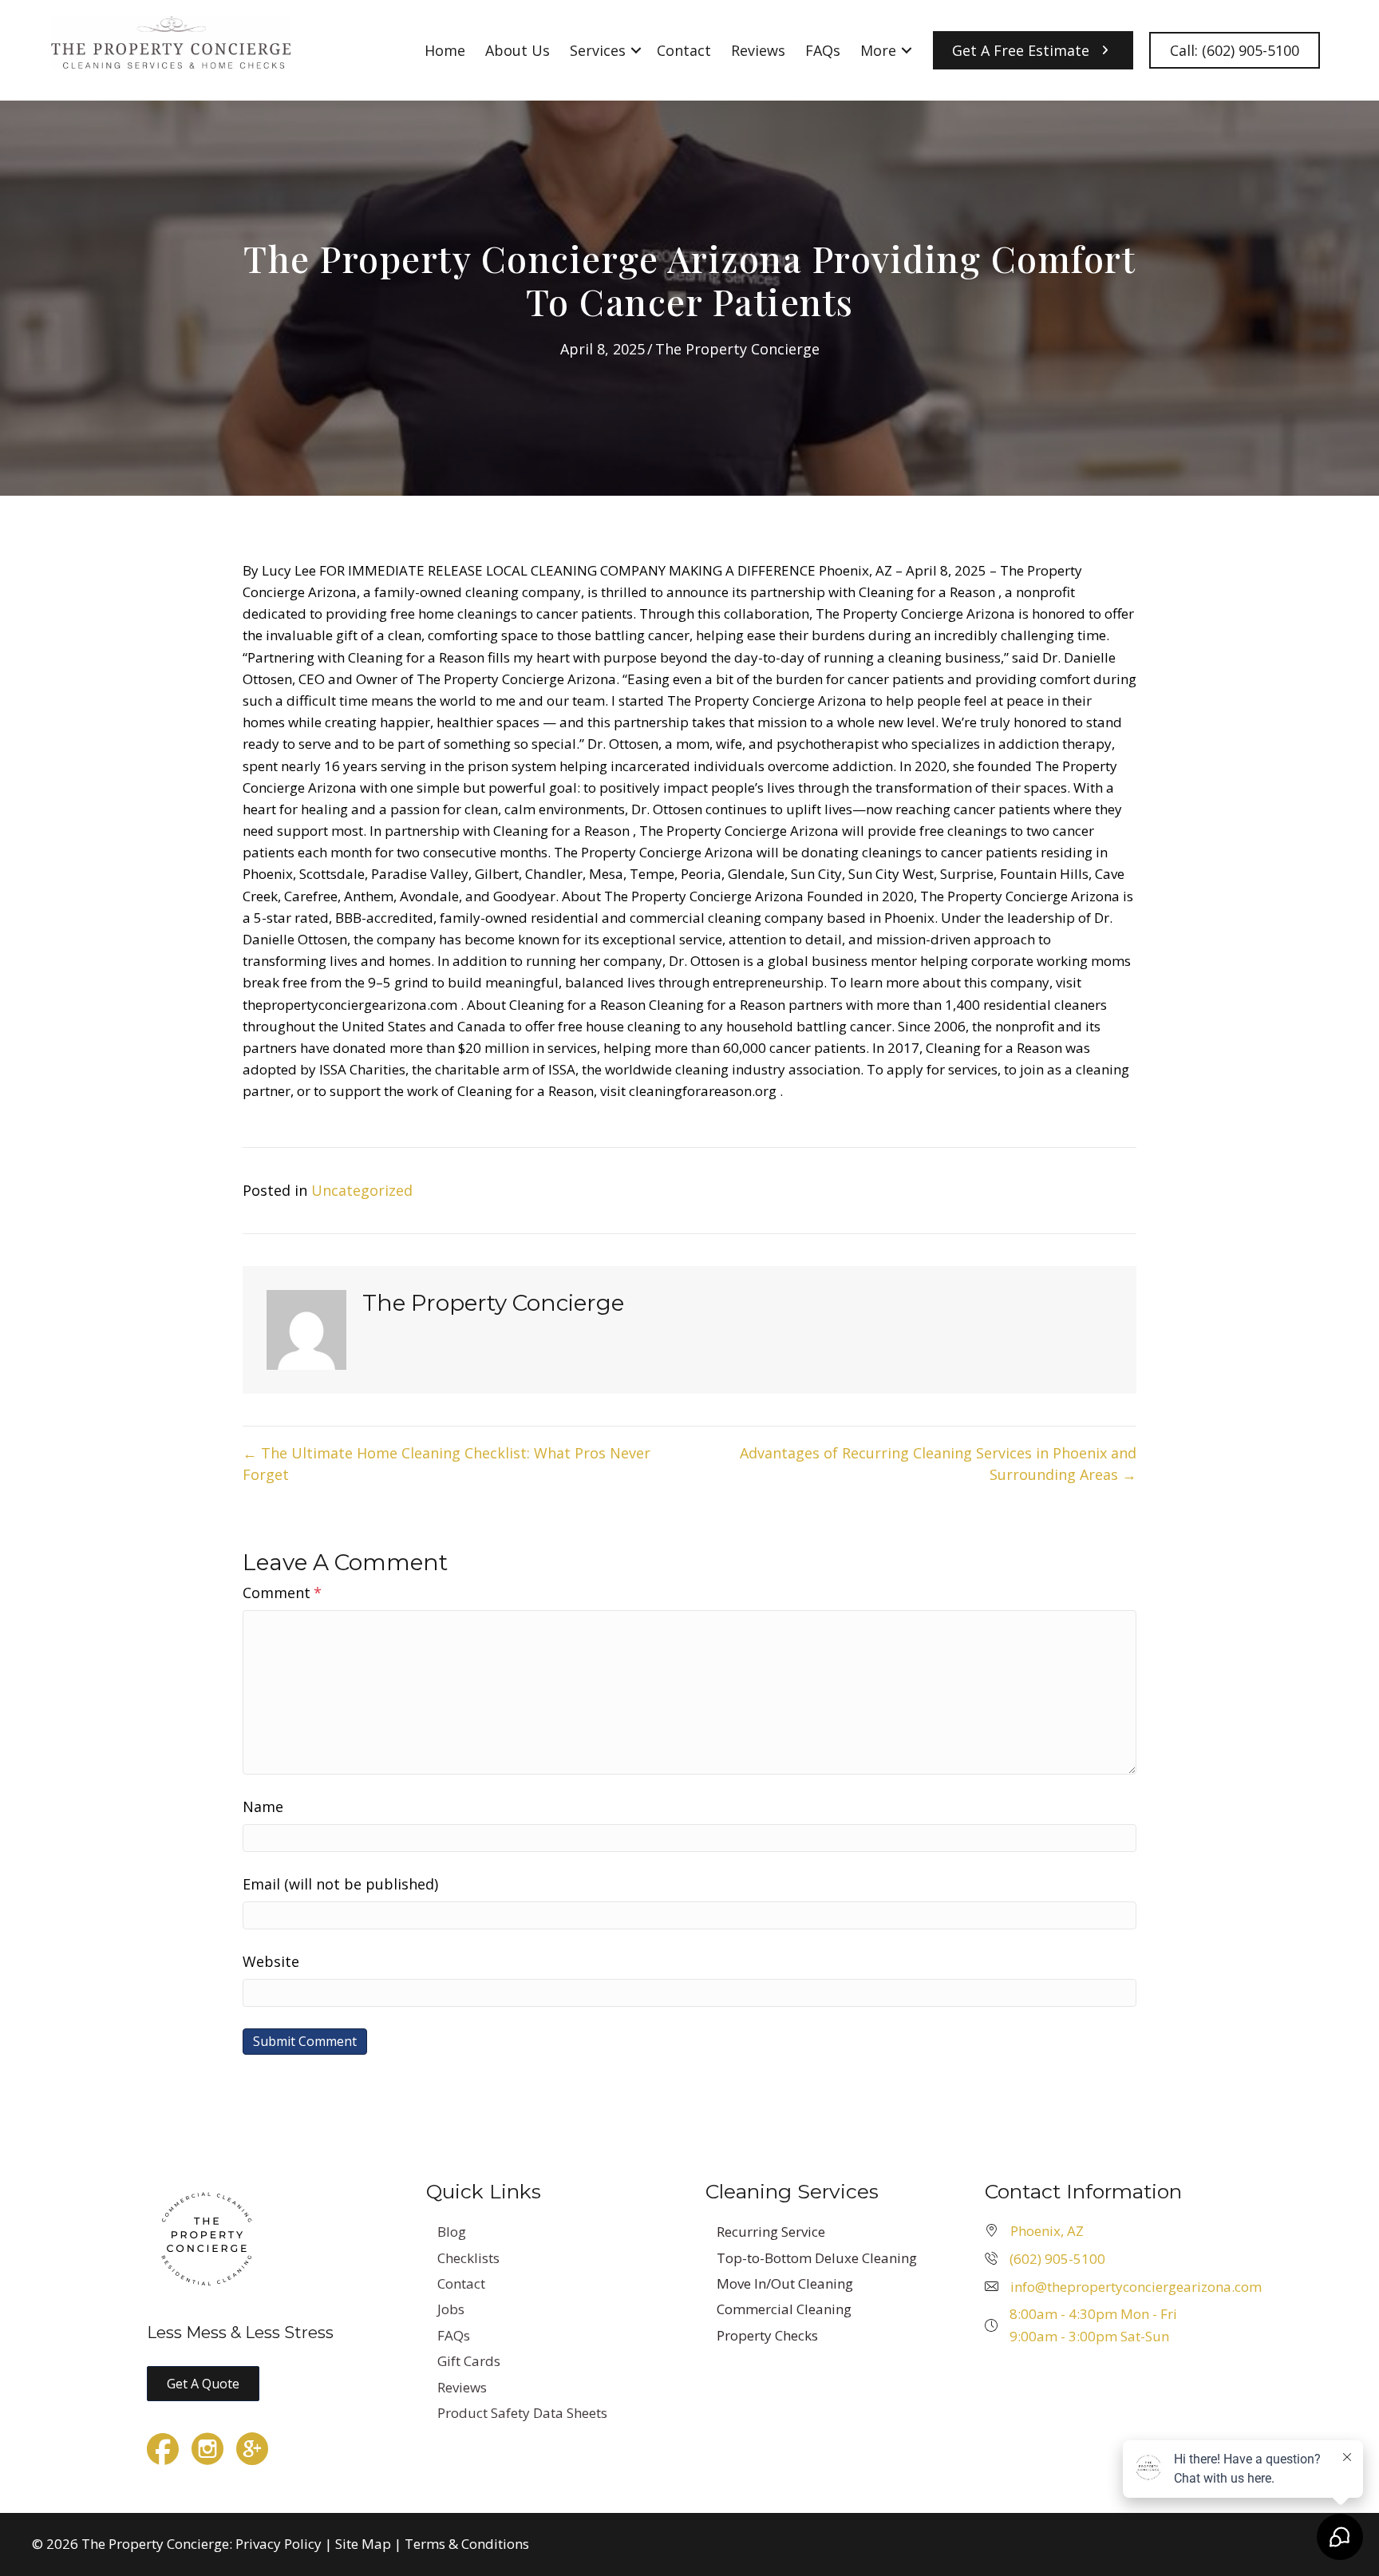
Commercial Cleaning (784, 2309)
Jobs (451, 2309)
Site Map (363, 2544)
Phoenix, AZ (1047, 2231)
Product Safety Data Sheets (522, 2413)
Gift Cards (469, 2361)
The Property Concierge (737, 349)
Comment (282, 1593)
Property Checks (767, 2335)
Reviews (758, 50)
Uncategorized (362, 1190)
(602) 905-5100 (1057, 2259)
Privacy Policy (279, 2544)
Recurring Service (771, 2232)
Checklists (468, 2258)
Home (445, 50)
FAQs (823, 50)
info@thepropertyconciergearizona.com (1136, 2287)
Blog (452, 2232)
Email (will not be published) (340, 1884)
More (878, 50)
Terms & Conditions (467, 2544)
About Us (518, 50)
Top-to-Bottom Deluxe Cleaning (817, 2258)
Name (263, 1806)
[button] (636, 50)
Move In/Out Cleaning (785, 2283)
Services (598, 50)
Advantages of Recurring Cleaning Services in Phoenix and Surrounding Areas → (938, 1464)
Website (271, 1961)
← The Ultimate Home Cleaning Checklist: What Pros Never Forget (446, 1464)
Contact (684, 50)
